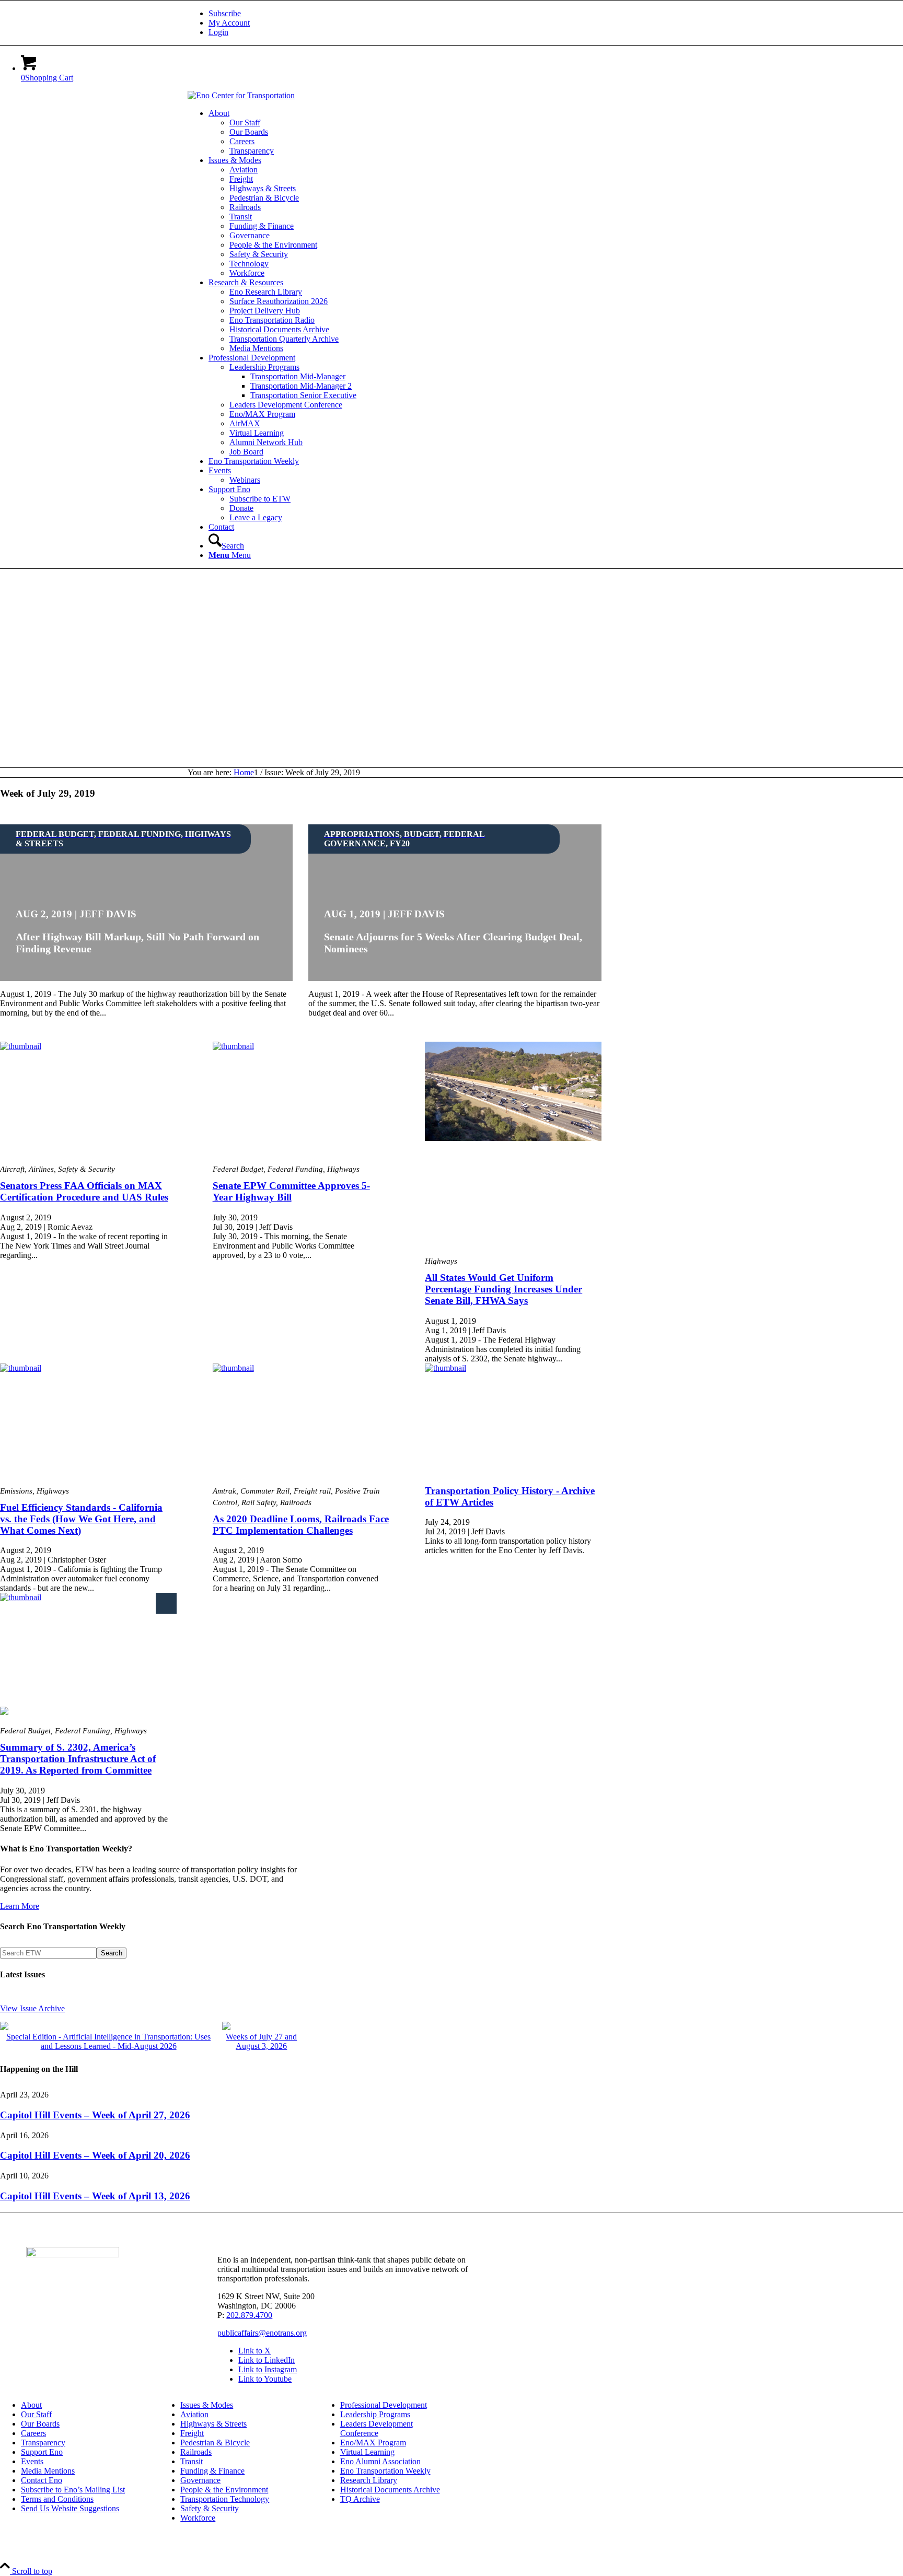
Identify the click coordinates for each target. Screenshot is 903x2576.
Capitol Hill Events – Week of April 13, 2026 (95, 2196)
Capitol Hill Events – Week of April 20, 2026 (95, 2155)
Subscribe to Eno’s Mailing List (73, 2490)
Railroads (196, 2452)
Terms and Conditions (57, 2499)
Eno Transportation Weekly (385, 2471)
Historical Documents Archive (390, 2490)
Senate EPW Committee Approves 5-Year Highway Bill (291, 1191)
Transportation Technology (225, 2499)
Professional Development (384, 2405)
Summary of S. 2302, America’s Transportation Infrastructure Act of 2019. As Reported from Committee (78, 1759)
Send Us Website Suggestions (70, 2508)
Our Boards (40, 2424)
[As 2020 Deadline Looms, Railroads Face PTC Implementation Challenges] (301, 1420)
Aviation (194, 2414)
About (31, 2405)
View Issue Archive (32, 2008)
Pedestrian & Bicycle (215, 2443)
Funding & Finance (212, 2471)
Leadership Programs (375, 2414)
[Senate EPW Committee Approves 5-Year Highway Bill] (301, 1099)
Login (218, 32)
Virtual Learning (367, 2452)
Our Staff (36, 2414)
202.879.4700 (249, 2315)
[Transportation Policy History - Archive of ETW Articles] (513, 1420)
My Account (229, 23)
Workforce (198, 2518)
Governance (200, 2480)
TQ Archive (360, 2499)
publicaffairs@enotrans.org (262, 2333)
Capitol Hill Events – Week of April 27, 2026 (95, 2115)
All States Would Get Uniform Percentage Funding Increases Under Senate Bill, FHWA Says (503, 1289)
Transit (192, 2461)
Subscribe (225, 13)
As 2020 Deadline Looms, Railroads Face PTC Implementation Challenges (301, 1525)
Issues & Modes (207, 2405)
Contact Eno (42, 2480)
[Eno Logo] (241, 95)
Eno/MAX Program (373, 2443)
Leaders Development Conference (377, 2428)
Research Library (369, 2480)
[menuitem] (462, 14)
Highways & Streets (213, 2424)
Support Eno (42, 2452)
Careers (33, 2433)
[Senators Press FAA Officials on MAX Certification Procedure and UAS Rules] (88, 1099)
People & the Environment (224, 2490)
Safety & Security (210, 2508)
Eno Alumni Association (380, 2461)
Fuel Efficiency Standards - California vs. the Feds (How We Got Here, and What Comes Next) (81, 1519)
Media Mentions (48, 2471)
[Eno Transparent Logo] (73, 2254)
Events (32, 2461)
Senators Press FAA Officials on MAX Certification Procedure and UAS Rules (84, 1191)
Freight (192, 2433)
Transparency (43, 2443)
